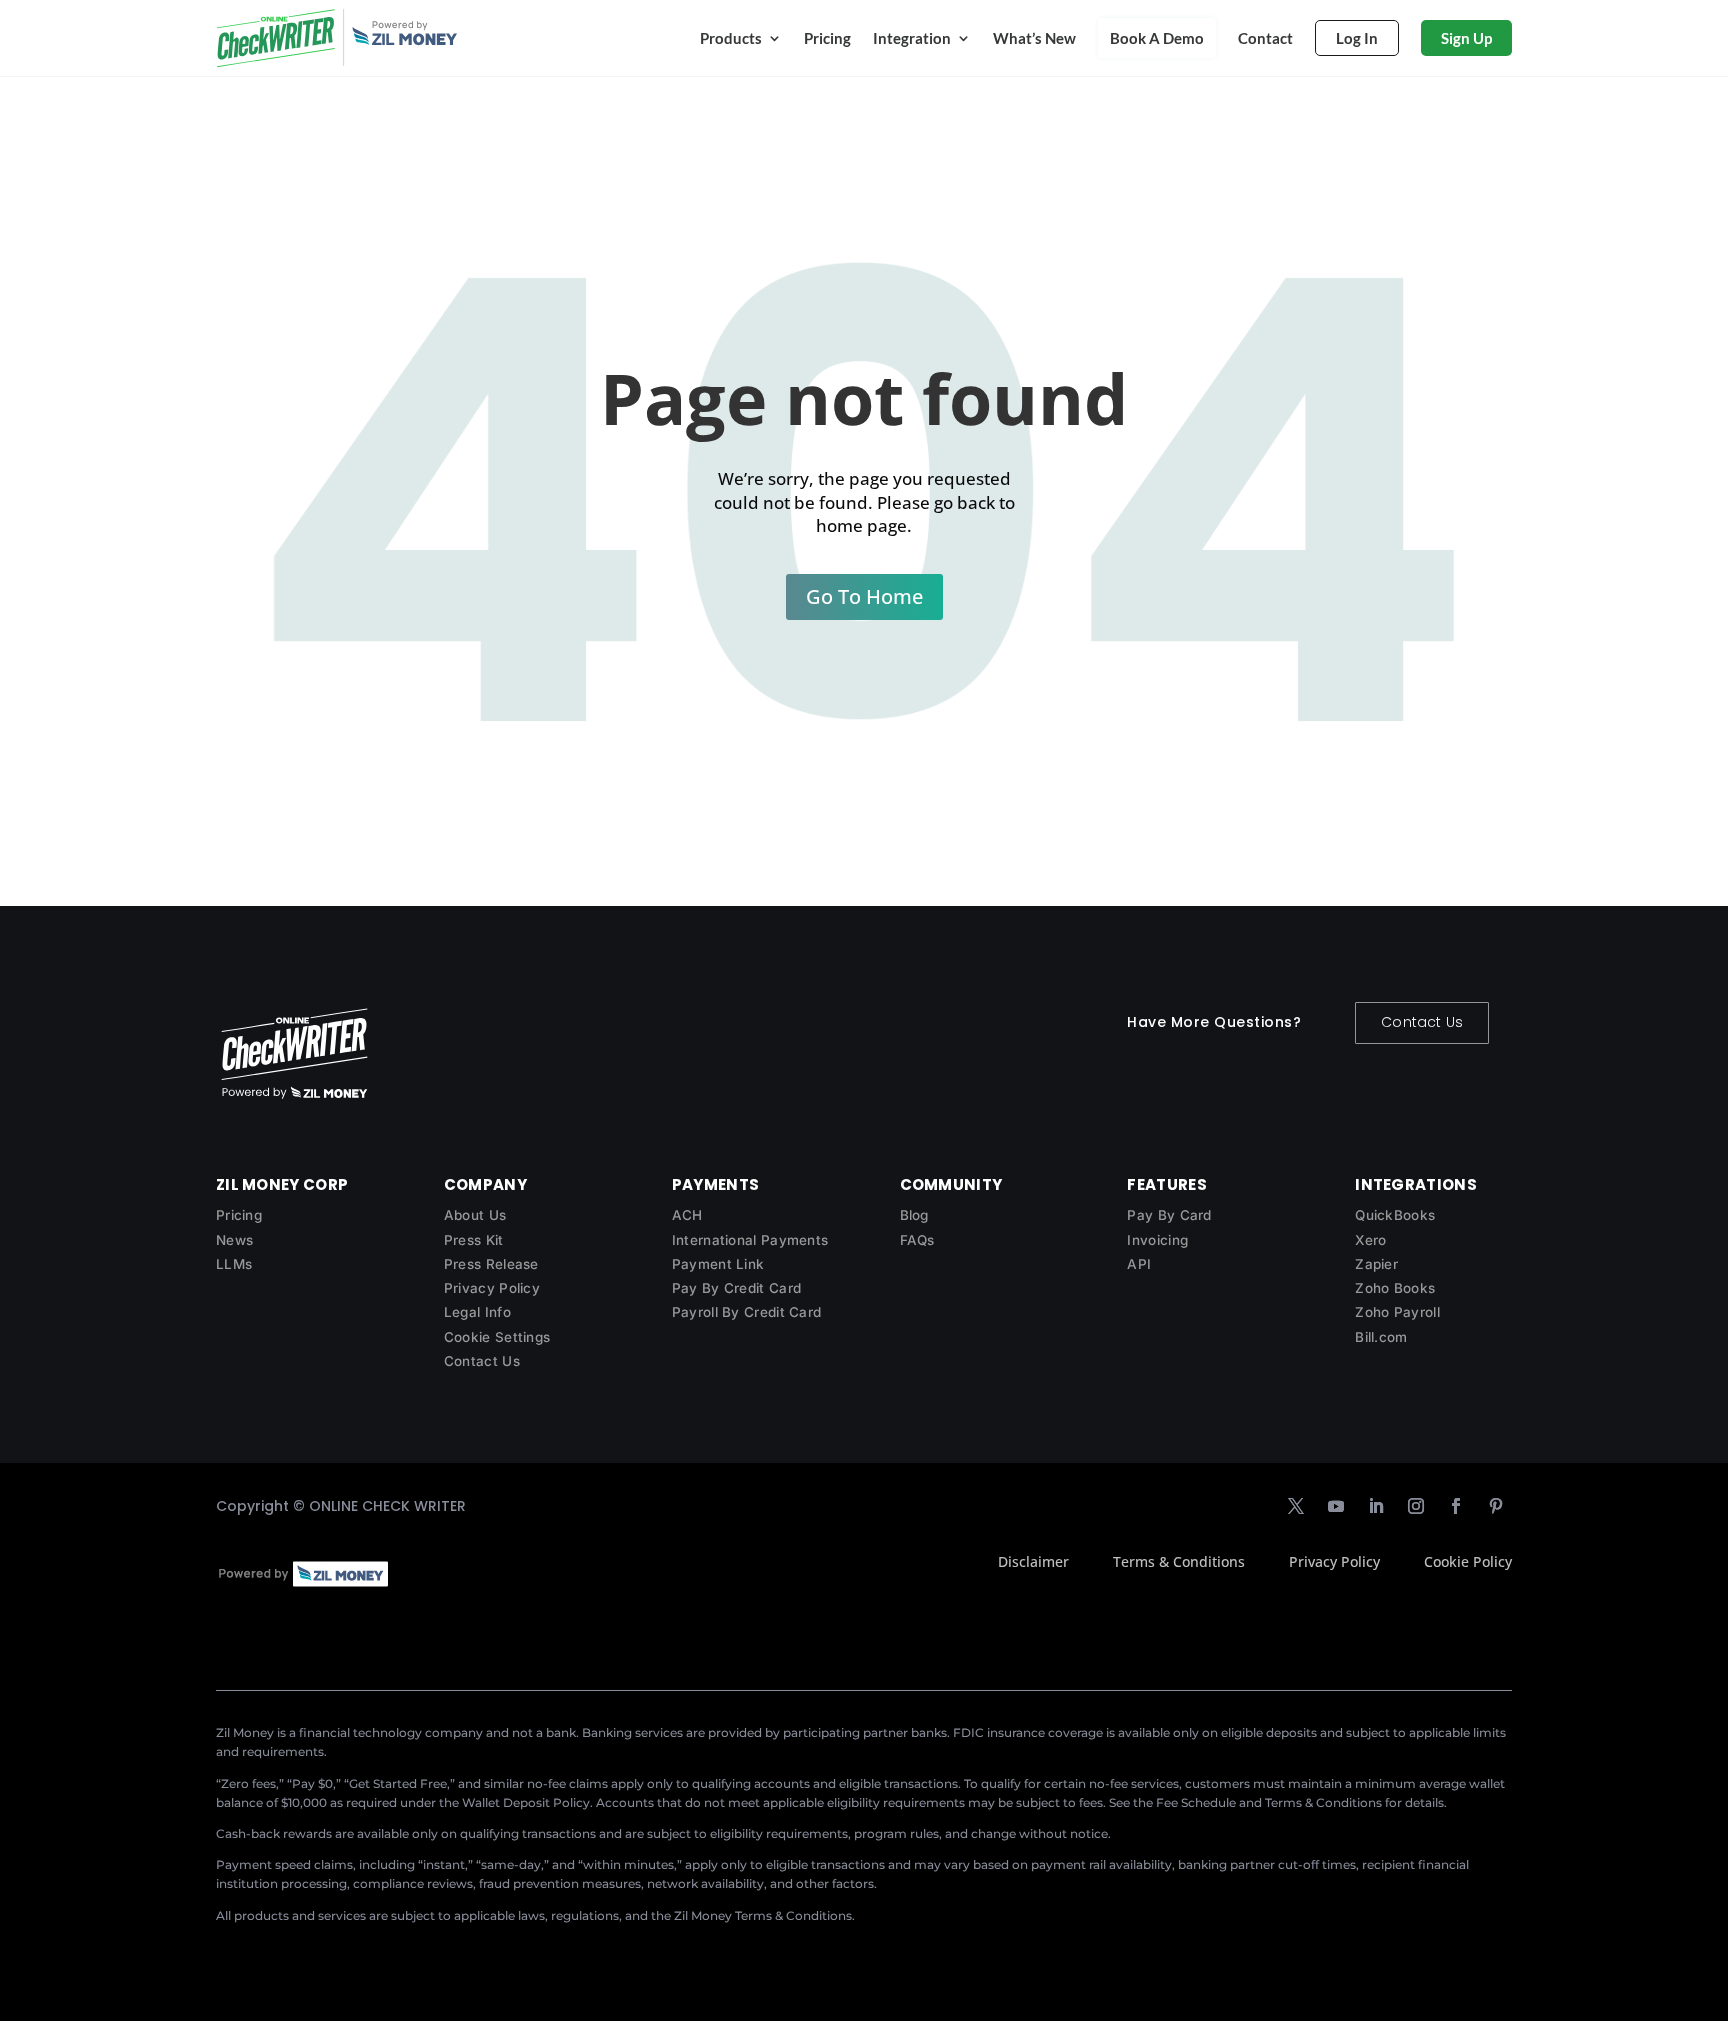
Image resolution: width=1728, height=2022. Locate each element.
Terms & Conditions (1179, 1561)
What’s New (1034, 38)
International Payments (750, 1240)
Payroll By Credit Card (747, 1312)
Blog (914, 1215)
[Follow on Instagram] (1416, 1506)
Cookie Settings (497, 1337)
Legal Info (477, 1312)
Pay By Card (1169, 1215)
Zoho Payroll (1397, 1312)
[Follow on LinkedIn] (1376, 1506)
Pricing (827, 38)
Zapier (1376, 1264)
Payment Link (718, 1264)
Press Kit (474, 1240)
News (234, 1240)
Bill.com (1381, 1337)
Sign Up (1466, 38)
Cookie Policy (1468, 1561)
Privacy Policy (492, 1288)
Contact (1265, 38)
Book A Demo (1157, 38)
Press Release (491, 1264)
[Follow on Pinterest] (1496, 1506)
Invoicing (1157, 1240)
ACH (687, 1215)
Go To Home (864, 596)
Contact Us (1422, 1022)
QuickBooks (1395, 1215)
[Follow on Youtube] (1336, 1506)
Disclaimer (1033, 1561)
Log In (1357, 38)
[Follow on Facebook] (1456, 1506)
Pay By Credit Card (736, 1288)
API (1139, 1264)
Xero (1370, 1240)
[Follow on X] (1296, 1506)
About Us (475, 1215)
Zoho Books (1395, 1288)
